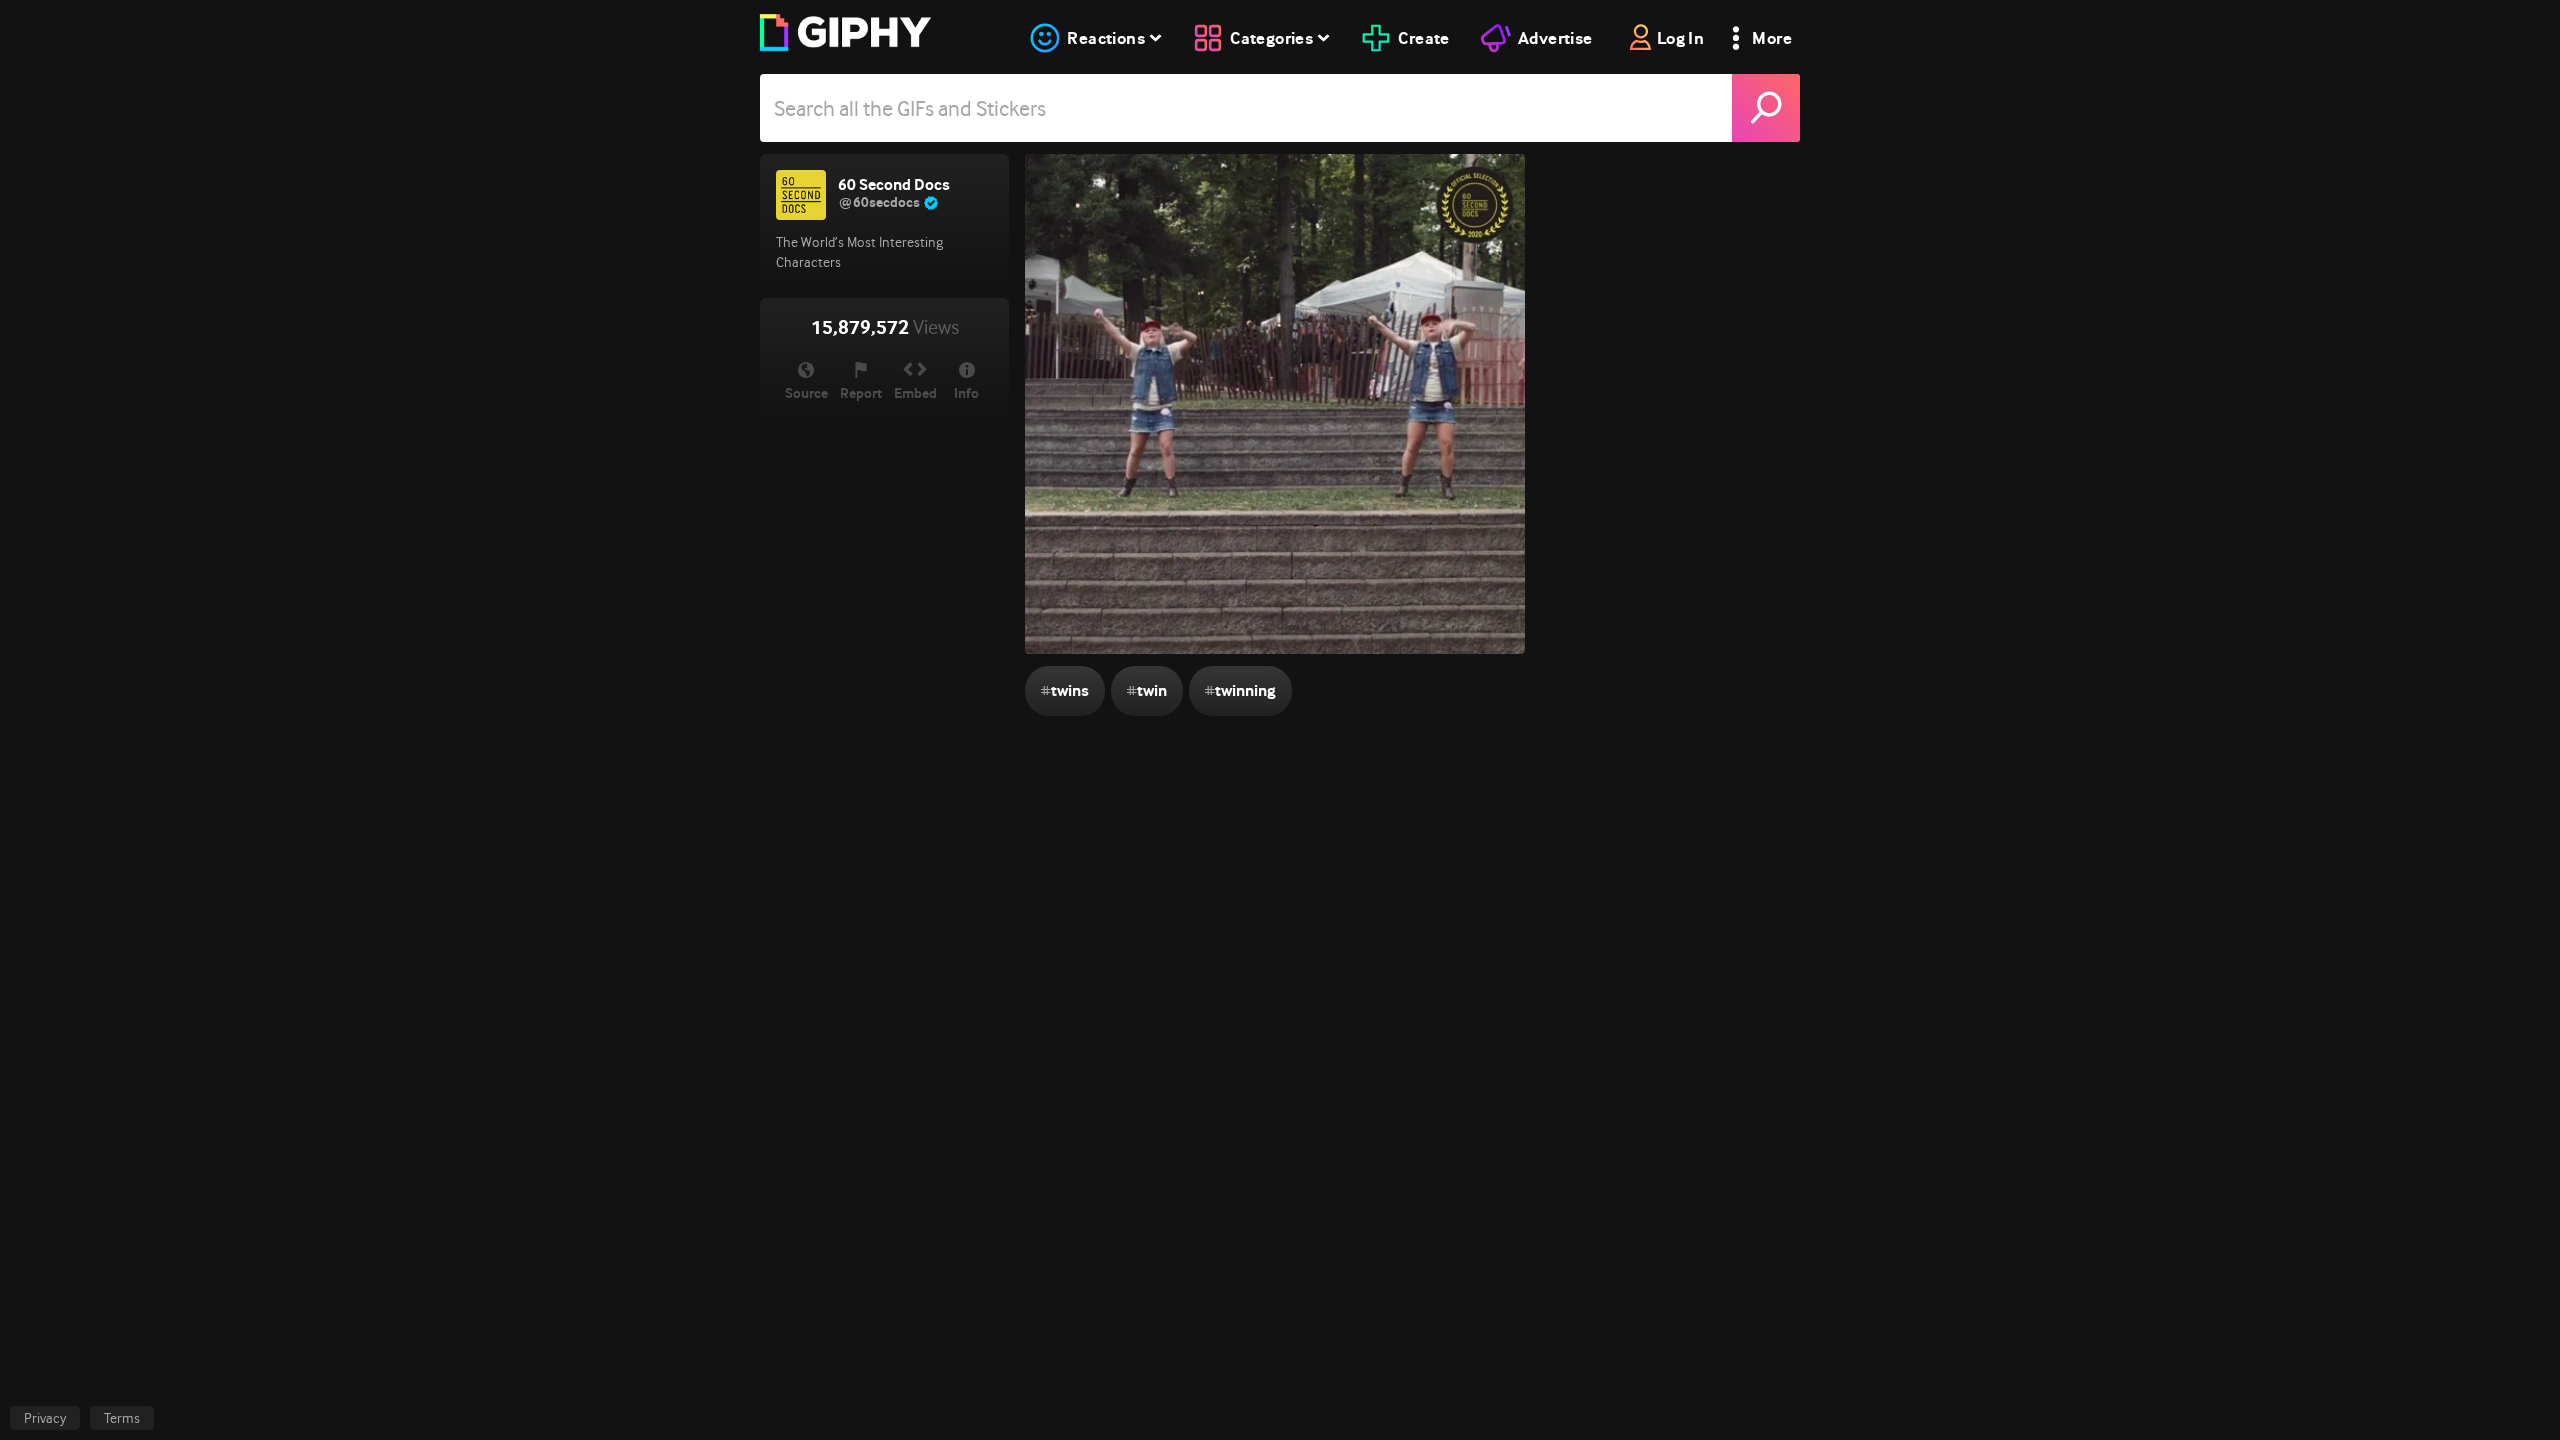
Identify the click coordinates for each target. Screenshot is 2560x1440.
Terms (122, 1418)
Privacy (45, 1418)
